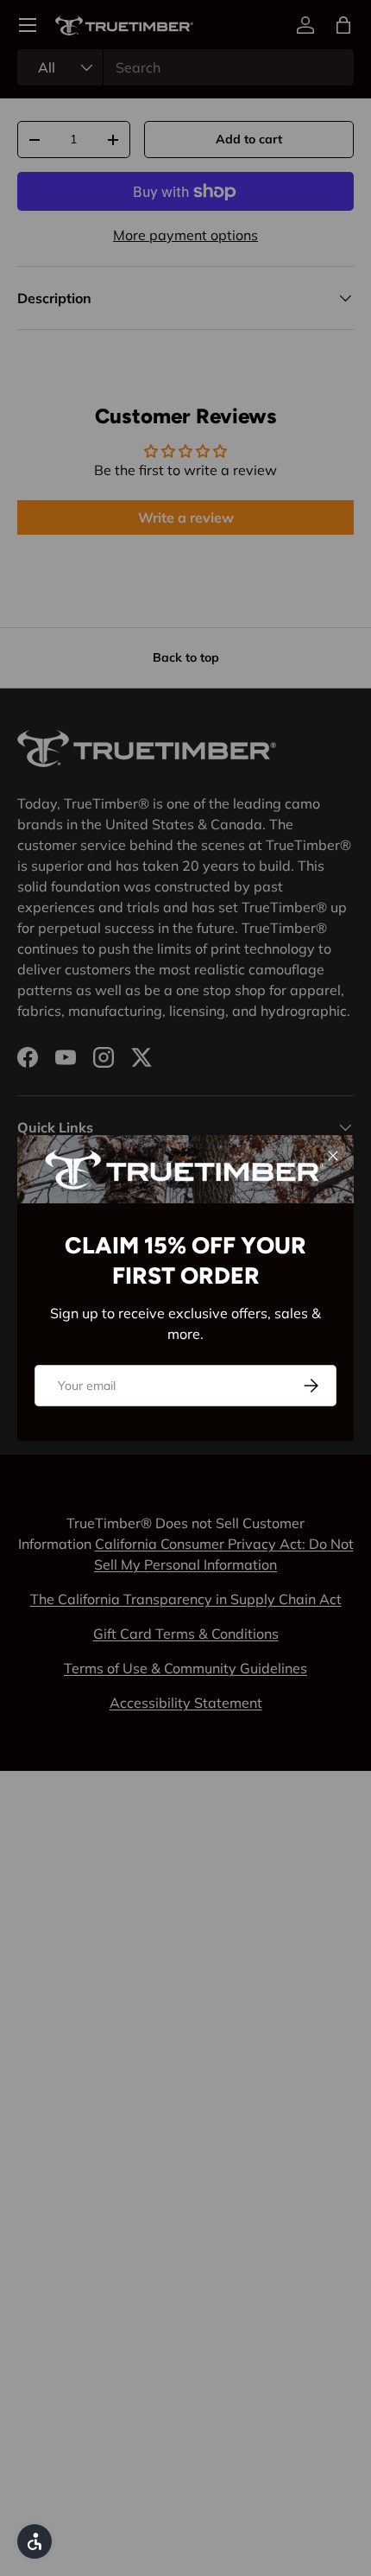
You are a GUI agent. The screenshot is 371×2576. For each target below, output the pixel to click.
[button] (35, 2541)
